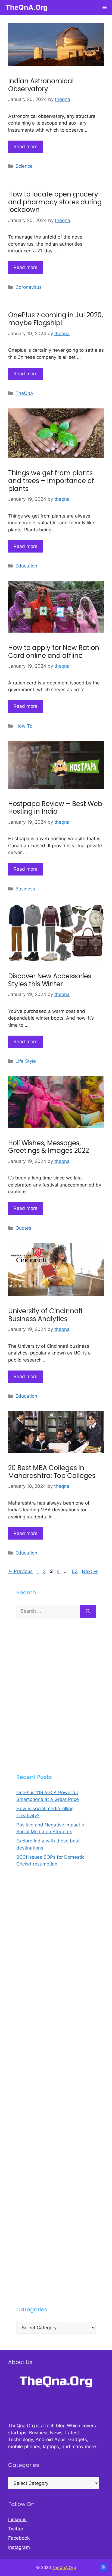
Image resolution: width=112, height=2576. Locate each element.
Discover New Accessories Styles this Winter (50, 980)
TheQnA (24, 393)
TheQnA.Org (27, 7)
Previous (20, 1571)
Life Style (26, 1061)
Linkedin (17, 2520)
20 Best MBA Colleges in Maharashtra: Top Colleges (52, 1472)
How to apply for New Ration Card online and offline (54, 652)
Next (90, 1571)
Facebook (19, 2538)
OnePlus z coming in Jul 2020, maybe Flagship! (56, 319)
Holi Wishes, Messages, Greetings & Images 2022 (49, 1147)
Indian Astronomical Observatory (41, 85)
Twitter (16, 2529)
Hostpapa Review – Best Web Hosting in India (55, 808)
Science (24, 166)
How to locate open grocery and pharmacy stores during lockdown (55, 202)
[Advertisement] (56, 1695)
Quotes (23, 1228)
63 (75, 1571)
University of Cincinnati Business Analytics (45, 1315)
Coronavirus (29, 287)
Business (25, 889)
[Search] (88, 1611)
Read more (26, 147)
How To (24, 726)
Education (26, 566)
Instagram (19, 2547)
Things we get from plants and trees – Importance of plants (51, 481)
